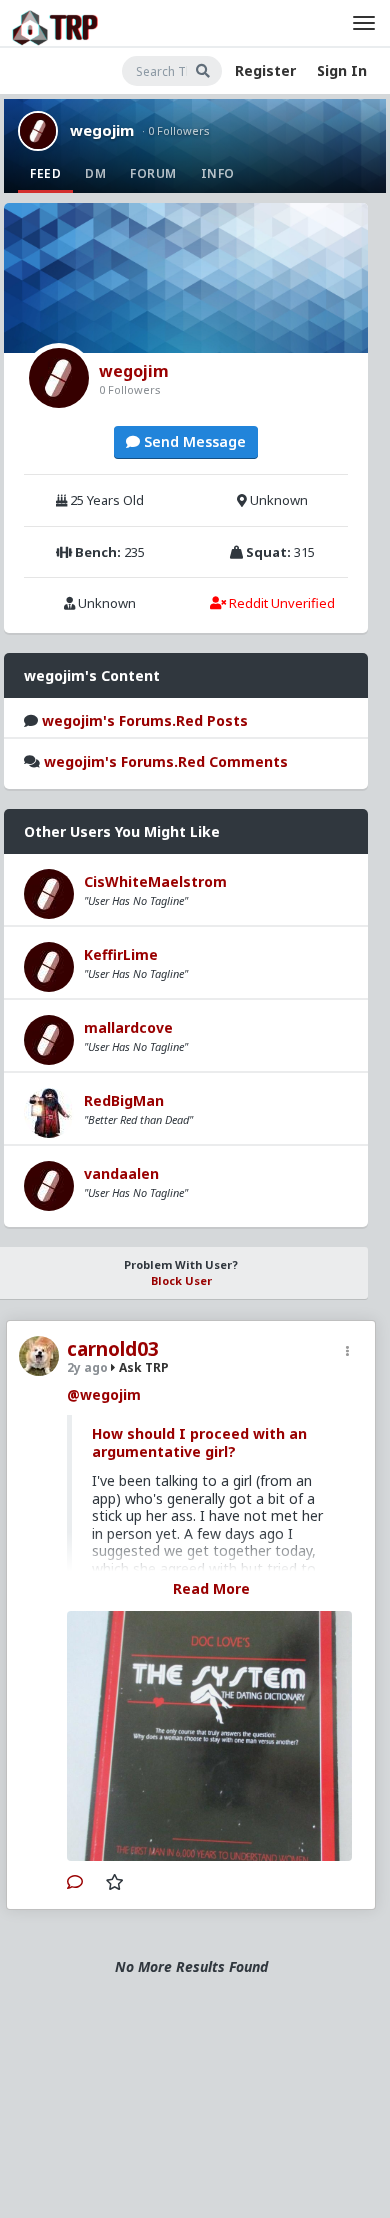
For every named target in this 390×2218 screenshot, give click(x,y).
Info (218, 173)
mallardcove (128, 1027)
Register (265, 70)
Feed (45, 173)
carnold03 (113, 1349)
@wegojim (104, 1394)
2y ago (87, 1367)
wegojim (102, 130)
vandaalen (121, 1173)
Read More (211, 1588)
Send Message (193, 441)
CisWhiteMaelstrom (155, 881)
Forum (153, 173)
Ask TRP (142, 1367)
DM (95, 173)
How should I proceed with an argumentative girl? (199, 1442)
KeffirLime (121, 954)
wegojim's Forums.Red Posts (145, 720)
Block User (181, 1280)
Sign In (342, 70)
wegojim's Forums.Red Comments (166, 761)
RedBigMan (124, 1100)
